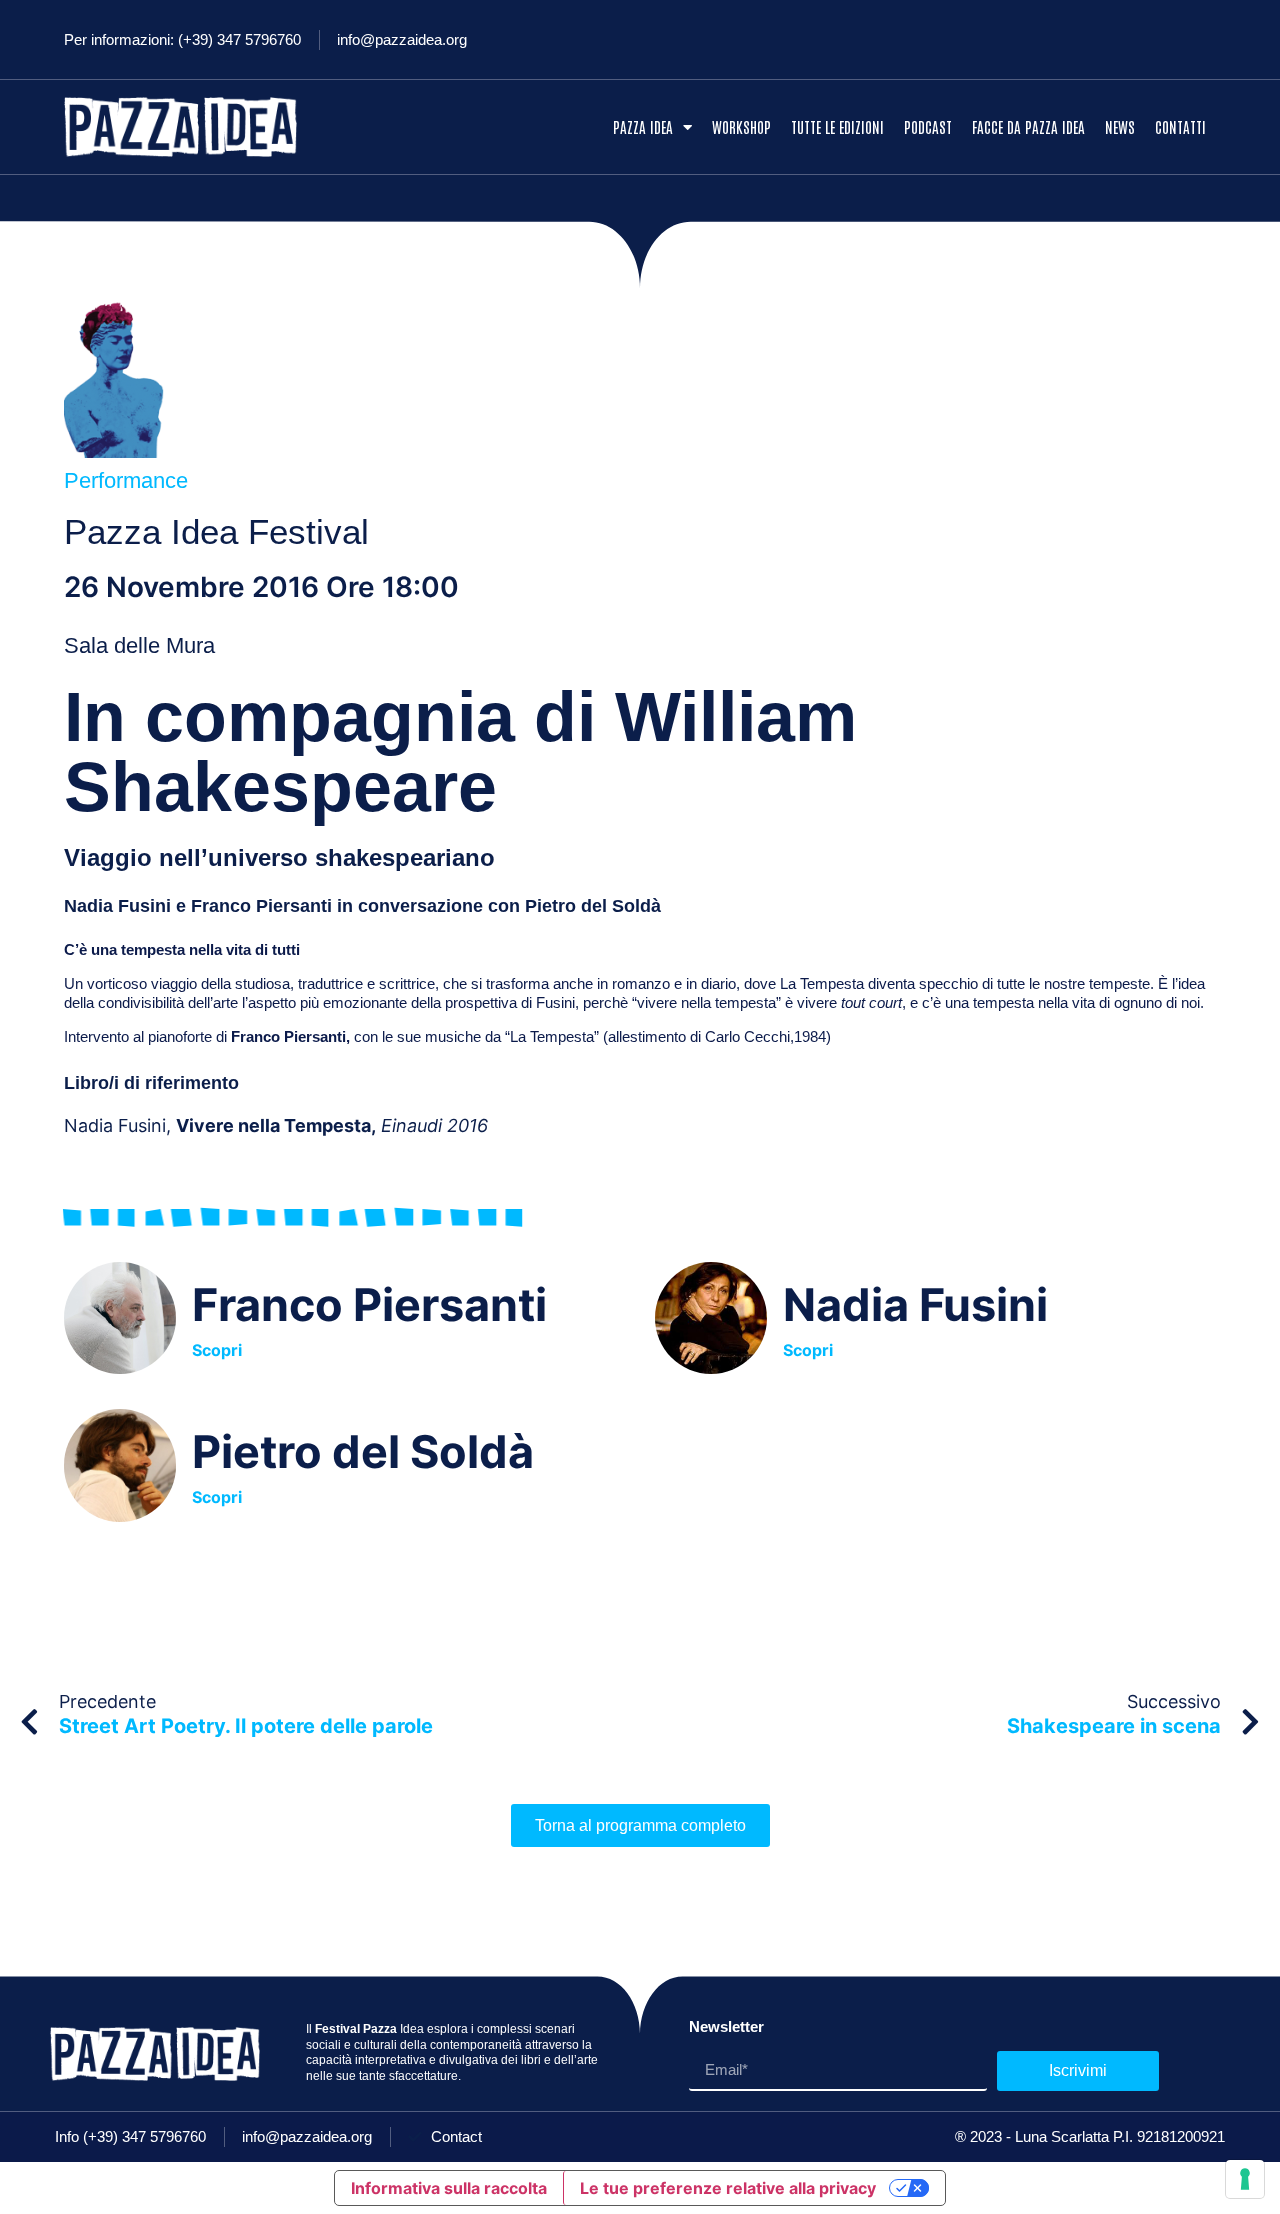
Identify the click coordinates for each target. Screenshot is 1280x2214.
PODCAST (928, 126)
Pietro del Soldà (363, 1451)
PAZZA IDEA (643, 126)
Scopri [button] (217, 1349)
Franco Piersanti (369, 1304)
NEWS (1120, 126)
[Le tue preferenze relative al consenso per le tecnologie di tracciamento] (1245, 2179)
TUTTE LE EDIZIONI (837, 126)
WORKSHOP (741, 126)
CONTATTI (1180, 126)
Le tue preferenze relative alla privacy (728, 2188)
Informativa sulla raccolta (449, 2188)
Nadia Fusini (915, 1304)
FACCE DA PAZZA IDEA (1028, 126)
